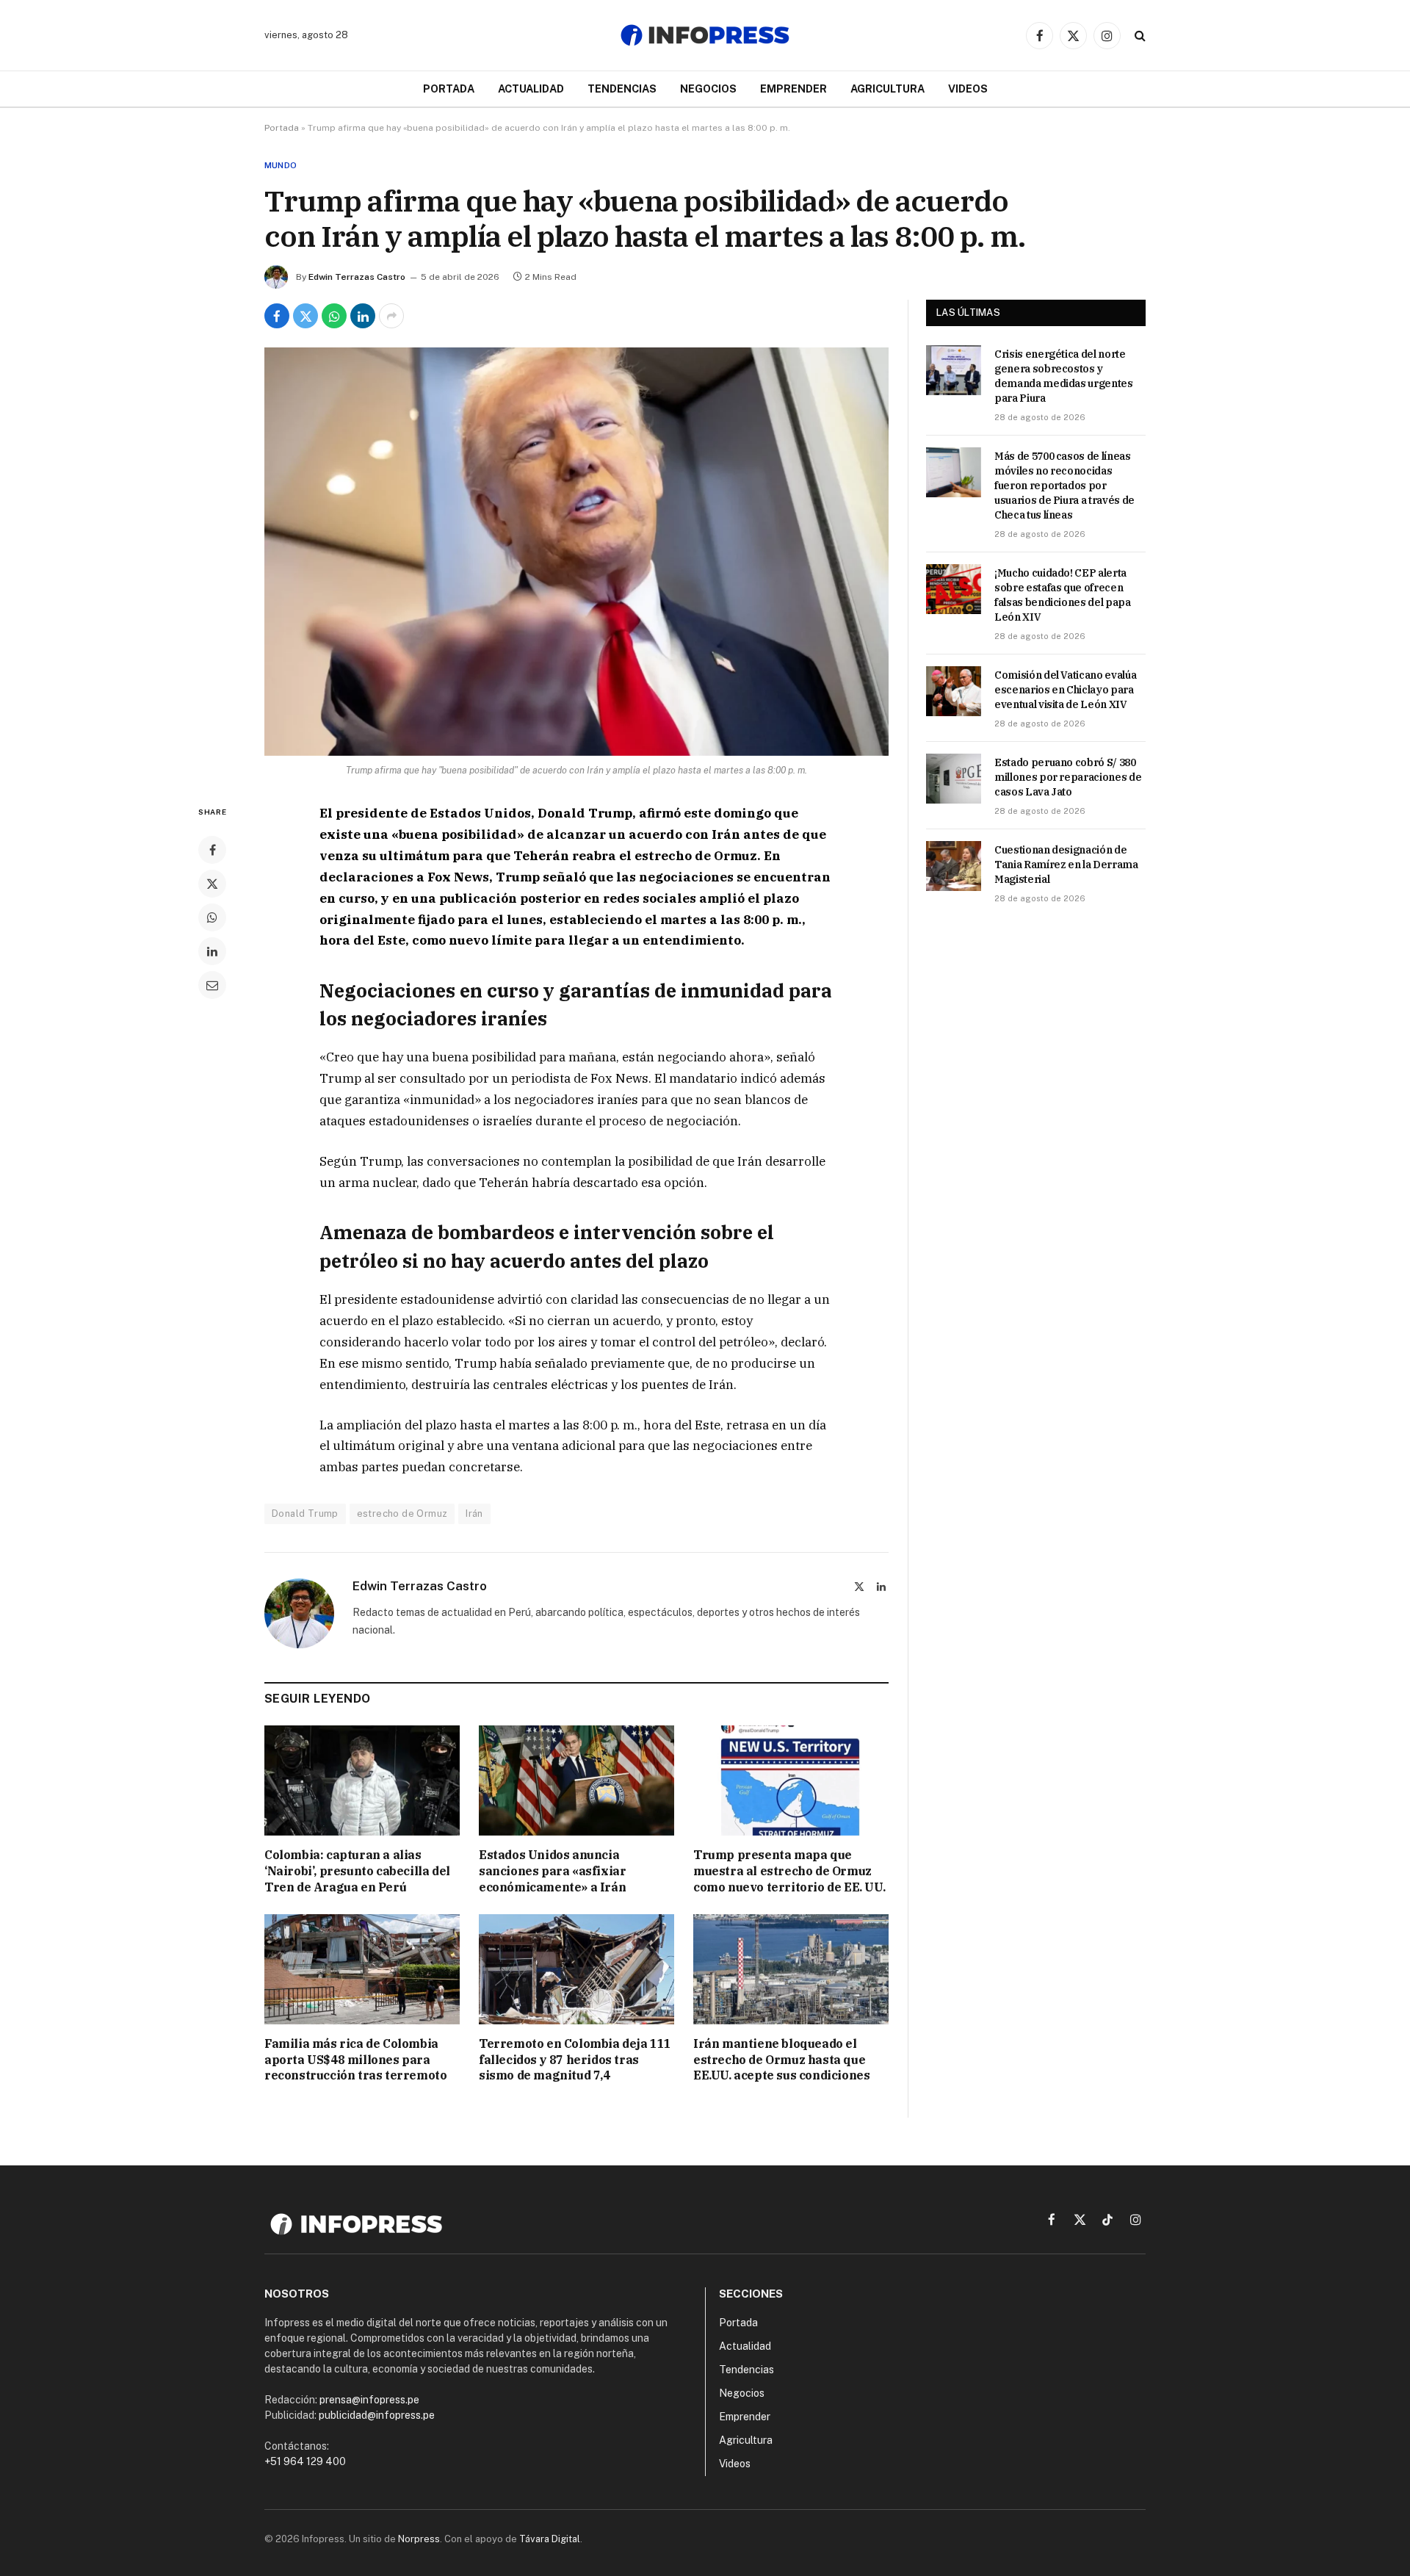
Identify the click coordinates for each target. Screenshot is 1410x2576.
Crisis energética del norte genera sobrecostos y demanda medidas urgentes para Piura (1064, 376)
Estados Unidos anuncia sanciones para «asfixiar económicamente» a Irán (552, 1871)
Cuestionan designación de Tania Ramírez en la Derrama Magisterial (1066, 865)
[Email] (212, 985)
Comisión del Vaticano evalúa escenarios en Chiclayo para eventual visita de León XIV (1065, 690)
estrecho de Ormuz (402, 1514)
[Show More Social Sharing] (391, 316)
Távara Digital (550, 2539)
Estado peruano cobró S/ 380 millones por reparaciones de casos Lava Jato (1068, 777)
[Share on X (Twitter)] (305, 316)
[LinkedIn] (212, 951)
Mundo (281, 165)
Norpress (419, 2539)
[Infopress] (705, 35)
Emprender (793, 89)
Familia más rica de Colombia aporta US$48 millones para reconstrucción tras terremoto (355, 2060)
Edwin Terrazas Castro (357, 277)
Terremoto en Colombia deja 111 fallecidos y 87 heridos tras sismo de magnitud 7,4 (575, 2060)
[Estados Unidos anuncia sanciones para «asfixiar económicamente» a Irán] (576, 1781)
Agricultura (887, 89)
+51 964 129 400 (305, 2461)
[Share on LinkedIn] (363, 316)
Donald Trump (305, 1514)
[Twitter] (212, 884)
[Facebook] (212, 850)
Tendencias (622, 89)
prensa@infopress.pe (369, 2400)
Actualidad (531, 89)
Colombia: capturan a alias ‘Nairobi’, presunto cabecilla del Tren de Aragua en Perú (357, 1871)
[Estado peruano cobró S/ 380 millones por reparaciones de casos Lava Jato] (954, 779)
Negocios (708, 89)
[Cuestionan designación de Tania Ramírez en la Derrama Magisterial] (954, 866)
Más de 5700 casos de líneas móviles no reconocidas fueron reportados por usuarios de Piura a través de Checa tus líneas (1064, 486)
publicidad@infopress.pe (377, 2415)
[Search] (1139, 36)
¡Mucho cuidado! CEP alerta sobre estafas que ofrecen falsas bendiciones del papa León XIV (1063, 595)
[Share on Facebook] (277, 316)
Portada (449, 89)
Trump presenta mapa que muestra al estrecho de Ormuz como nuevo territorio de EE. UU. (789, 1871)
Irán (474, 1514)
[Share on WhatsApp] (334, 316)
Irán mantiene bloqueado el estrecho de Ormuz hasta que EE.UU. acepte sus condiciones (781, 2060)
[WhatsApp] (212, 917)
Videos (968, 89)
